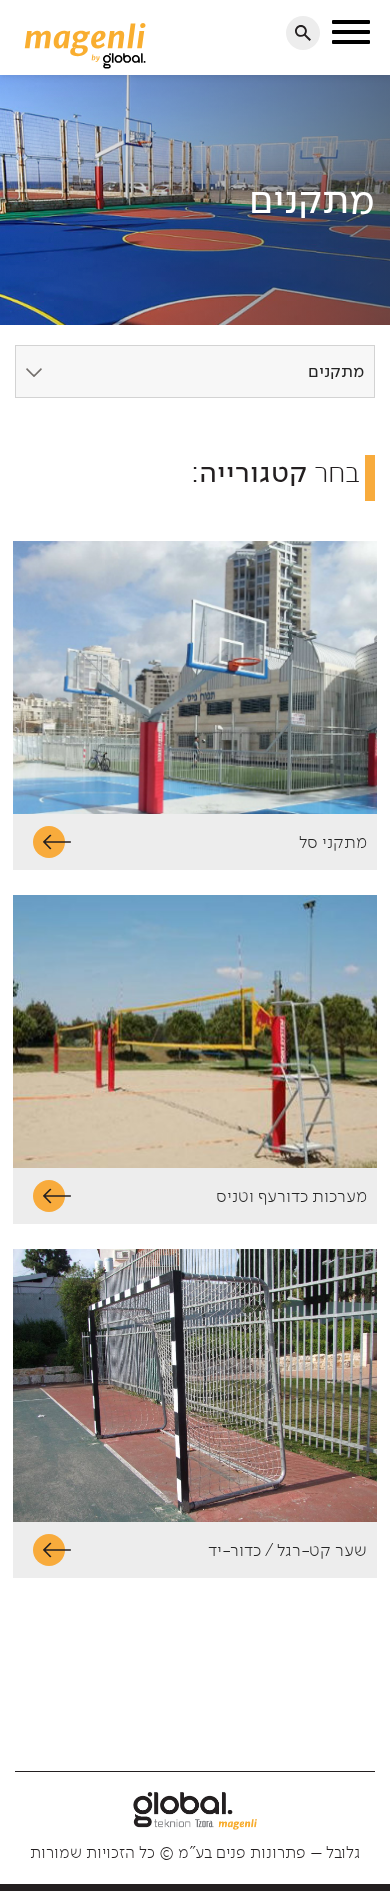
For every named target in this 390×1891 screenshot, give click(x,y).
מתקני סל (333, 842)
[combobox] (195, 371)
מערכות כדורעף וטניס (291, 1196)
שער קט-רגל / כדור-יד (287, 1550)
